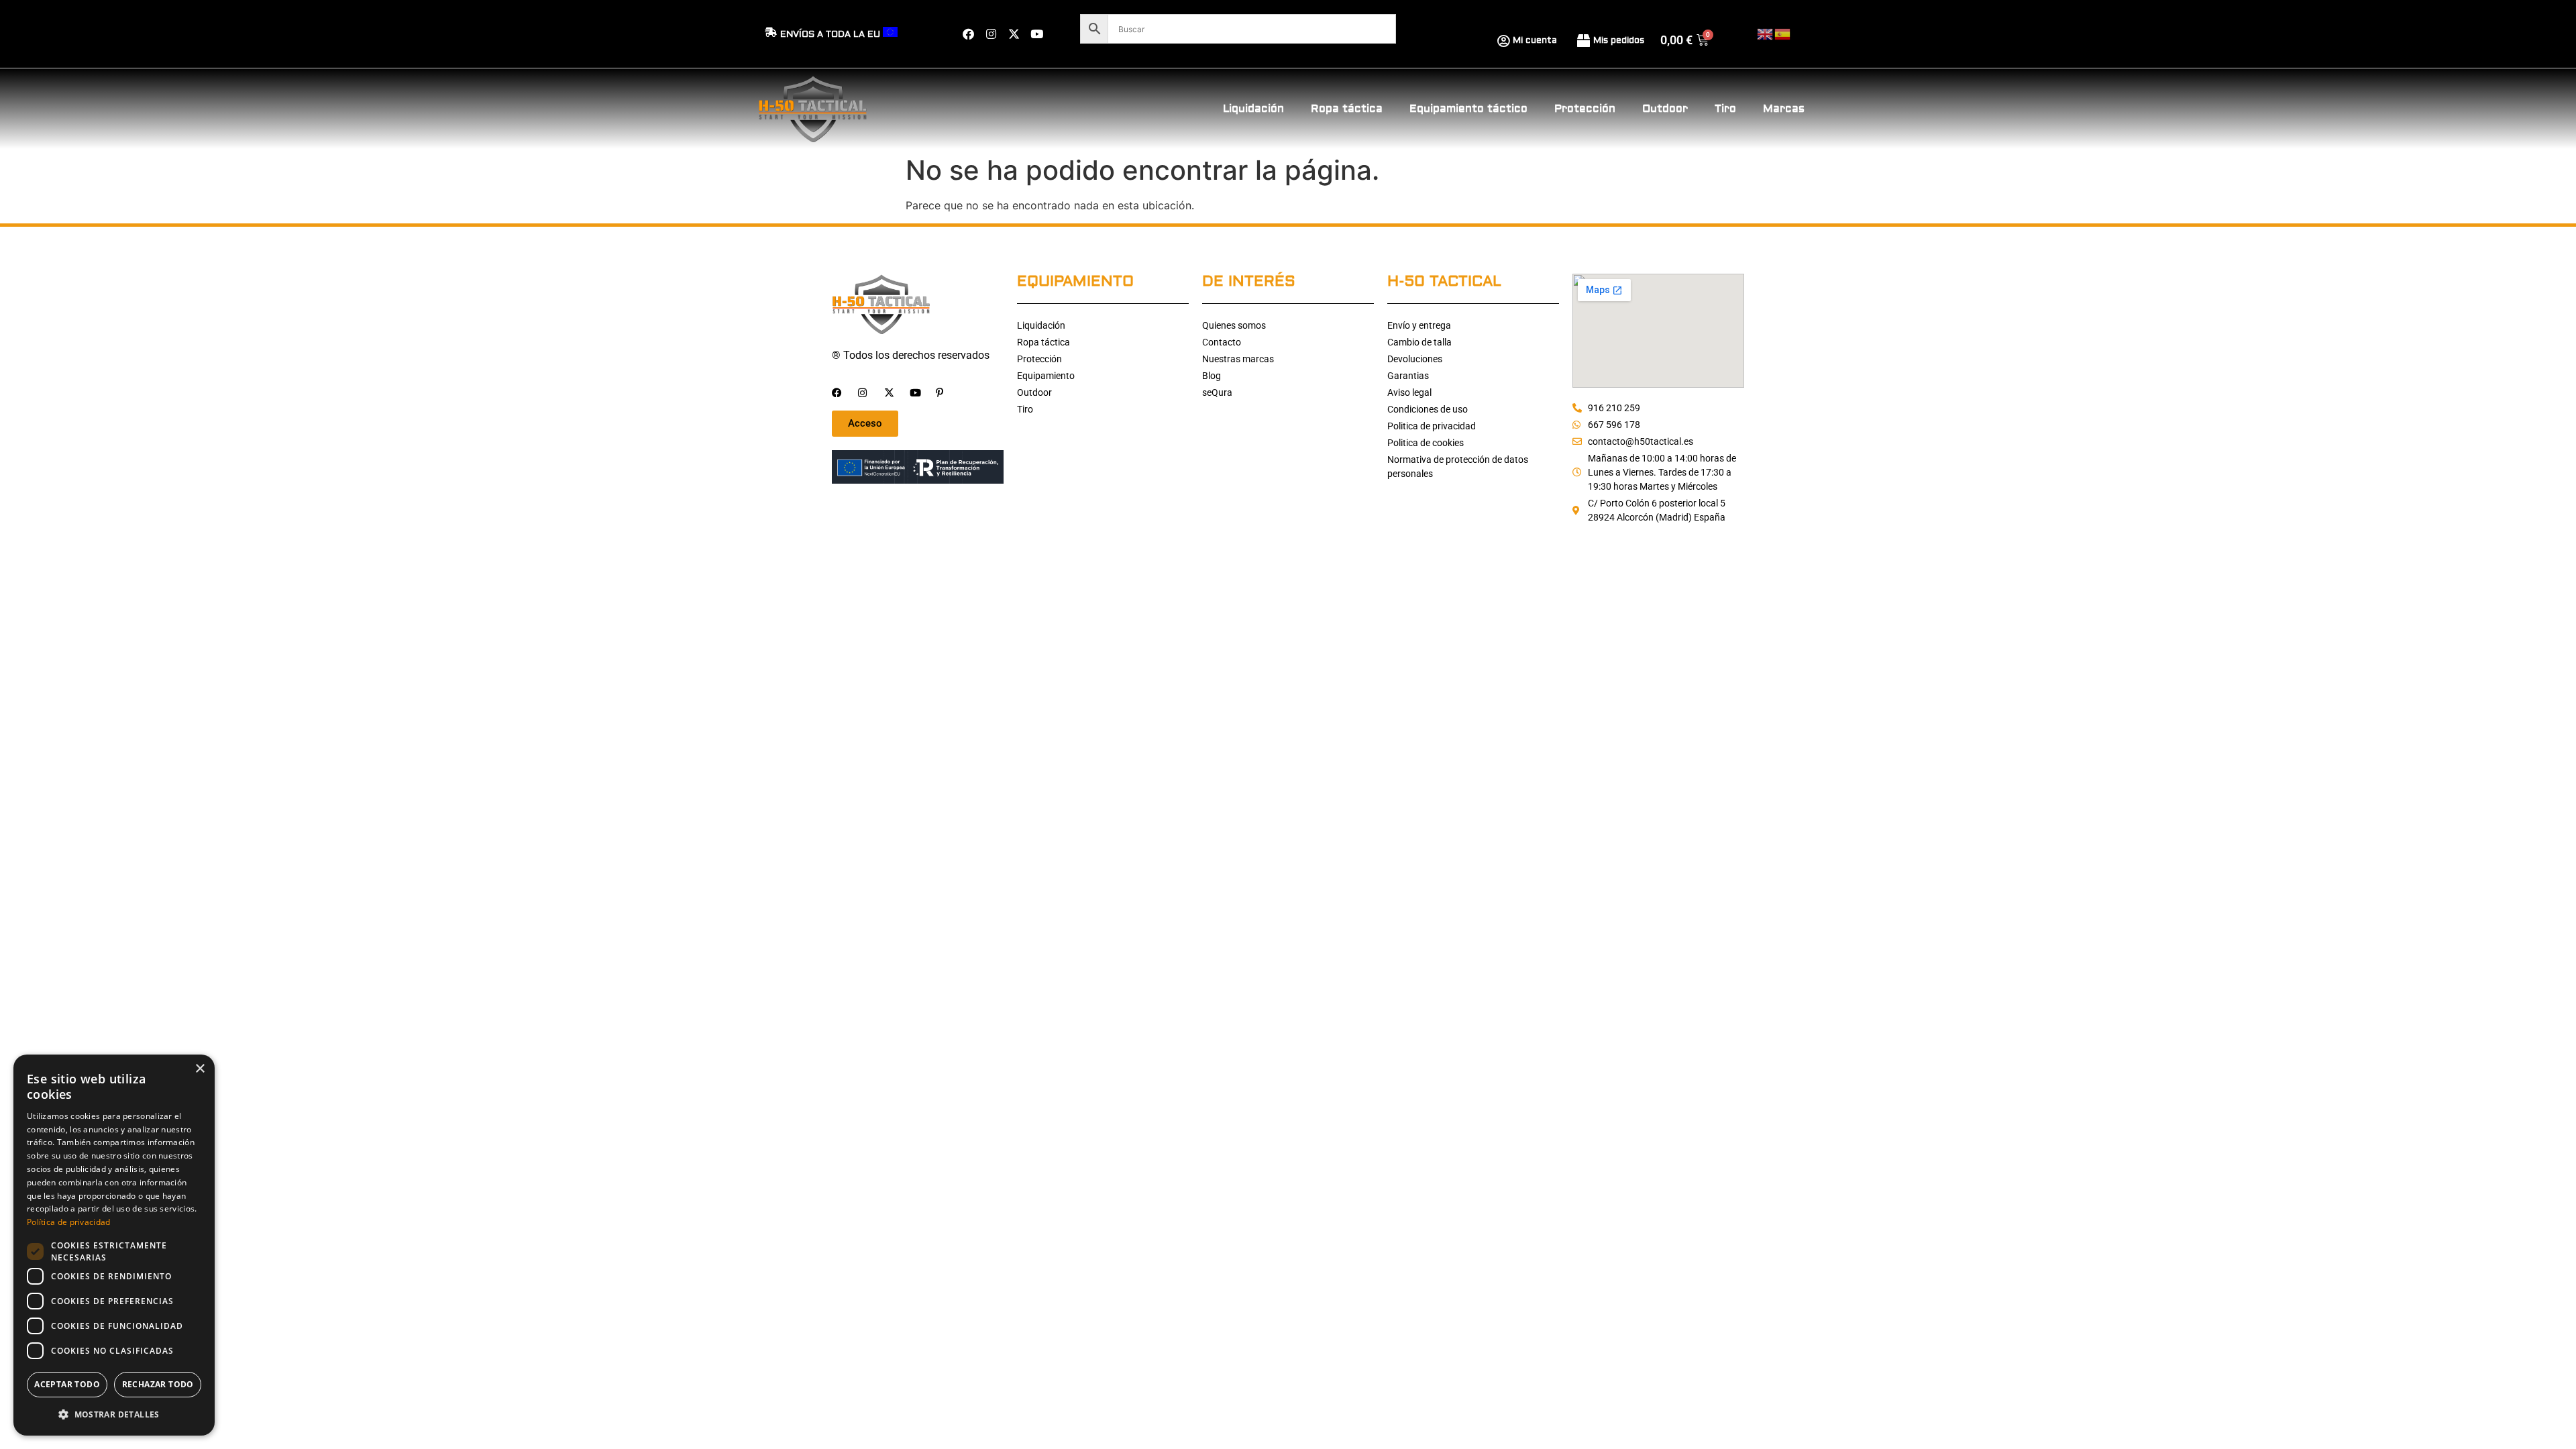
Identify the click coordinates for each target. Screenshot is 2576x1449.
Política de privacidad (69, 1222)
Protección (1585, 109)
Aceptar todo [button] (67, 1384)
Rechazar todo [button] (158, 1384)
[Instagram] (991, 34)
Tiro (1725, 109)
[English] (1766, 33)
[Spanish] (1783, 33)
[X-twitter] (1014, 34)
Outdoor (1665, 109)
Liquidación (1253, 109)
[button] (114, 1414)
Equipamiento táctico (1468, 109)
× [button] (200, 1069)
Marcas (1784, 109)
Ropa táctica (1347, 109)
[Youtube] (1036, 34)
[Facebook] (968, 34)
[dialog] (114, 1245)
